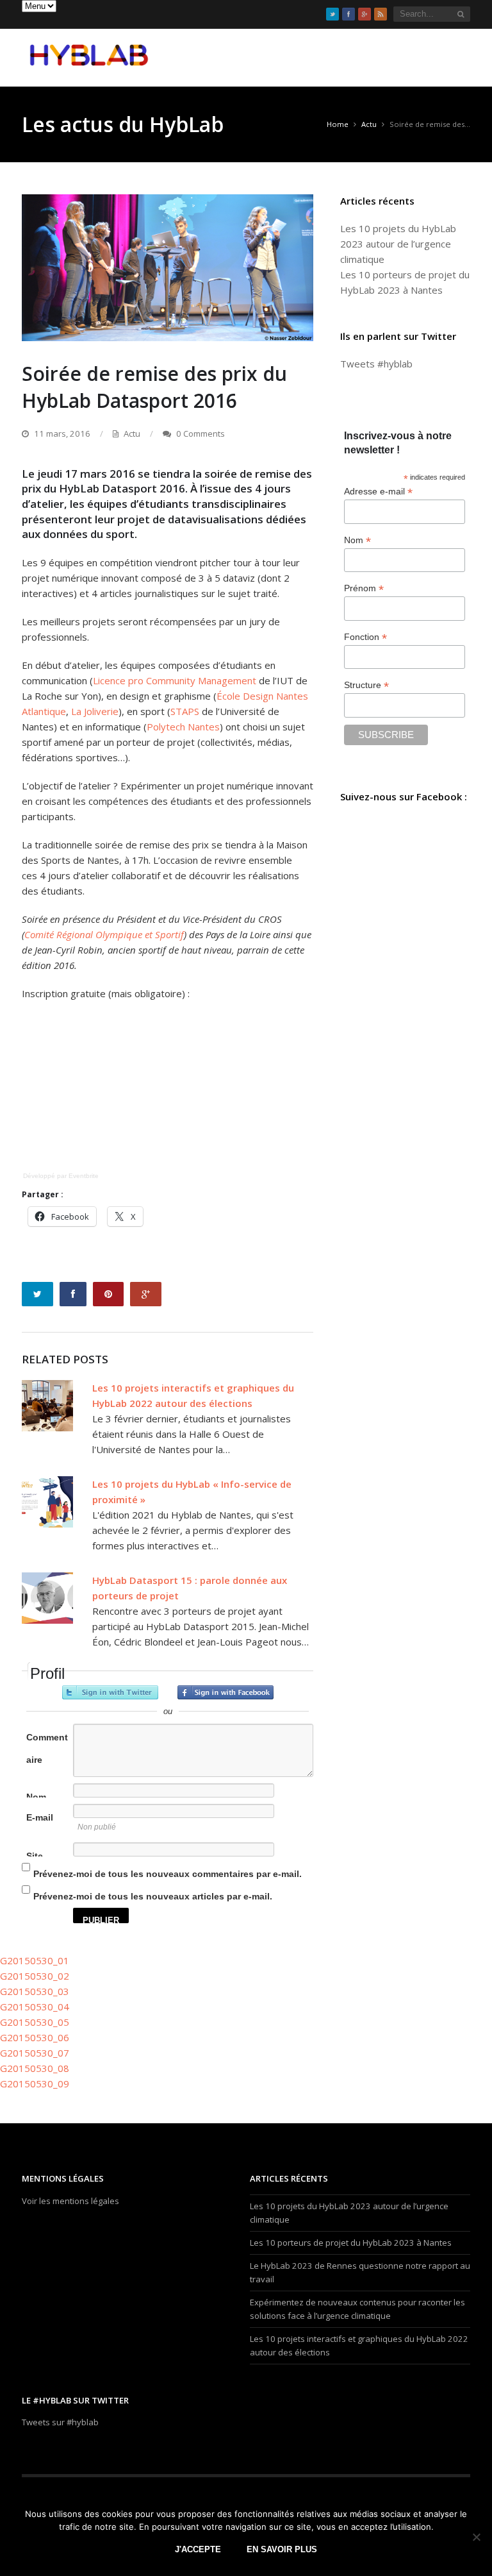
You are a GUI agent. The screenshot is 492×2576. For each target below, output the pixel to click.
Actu (132, 434)
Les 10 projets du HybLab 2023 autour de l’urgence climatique (398, 244)
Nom (36, 1797)
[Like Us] (348, 14)
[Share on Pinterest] (108, 1294)
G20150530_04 (35, 2007)
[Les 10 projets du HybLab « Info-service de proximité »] (47, 1502)
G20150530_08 (35, 2068)
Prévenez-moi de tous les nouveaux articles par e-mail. (153, 1896)
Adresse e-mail (378, 492)
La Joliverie (95, 711)
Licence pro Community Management (175, 680)
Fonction (365, 637)
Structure (366, 685)
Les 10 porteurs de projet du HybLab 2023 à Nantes (351, 2243)
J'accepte (198, 2549)
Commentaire (47, 1748)
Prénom (364, 588)
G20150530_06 (35, 2037)
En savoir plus (282, 2549)
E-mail (40, 1817)
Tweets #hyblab (376, 364)
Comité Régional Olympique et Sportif (104, 934)
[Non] (476, 2537)
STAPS (185, 711)
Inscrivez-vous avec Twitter (110, 1692)
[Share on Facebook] (73, 1294)
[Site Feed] (381, 14)
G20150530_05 (35, 2022)
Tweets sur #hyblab (60, 2422)
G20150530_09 (35, 2084)
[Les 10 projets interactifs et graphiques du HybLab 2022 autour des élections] (47, 1406)
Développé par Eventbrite (61, 1176)
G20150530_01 (35, 1960)
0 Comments (201, 434)
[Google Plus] (365, 14)
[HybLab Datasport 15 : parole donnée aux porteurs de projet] (47, 1598)
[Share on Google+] (146, 1294)
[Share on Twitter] (37, 1294)
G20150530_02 (35, 1976)
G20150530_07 (35, 2053)
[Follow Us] (332, 14)
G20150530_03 (35, 1991)
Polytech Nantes (183, 727)
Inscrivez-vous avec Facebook (225, 1692)
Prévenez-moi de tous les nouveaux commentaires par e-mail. (168, 1874)
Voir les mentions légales (70, 2201)
